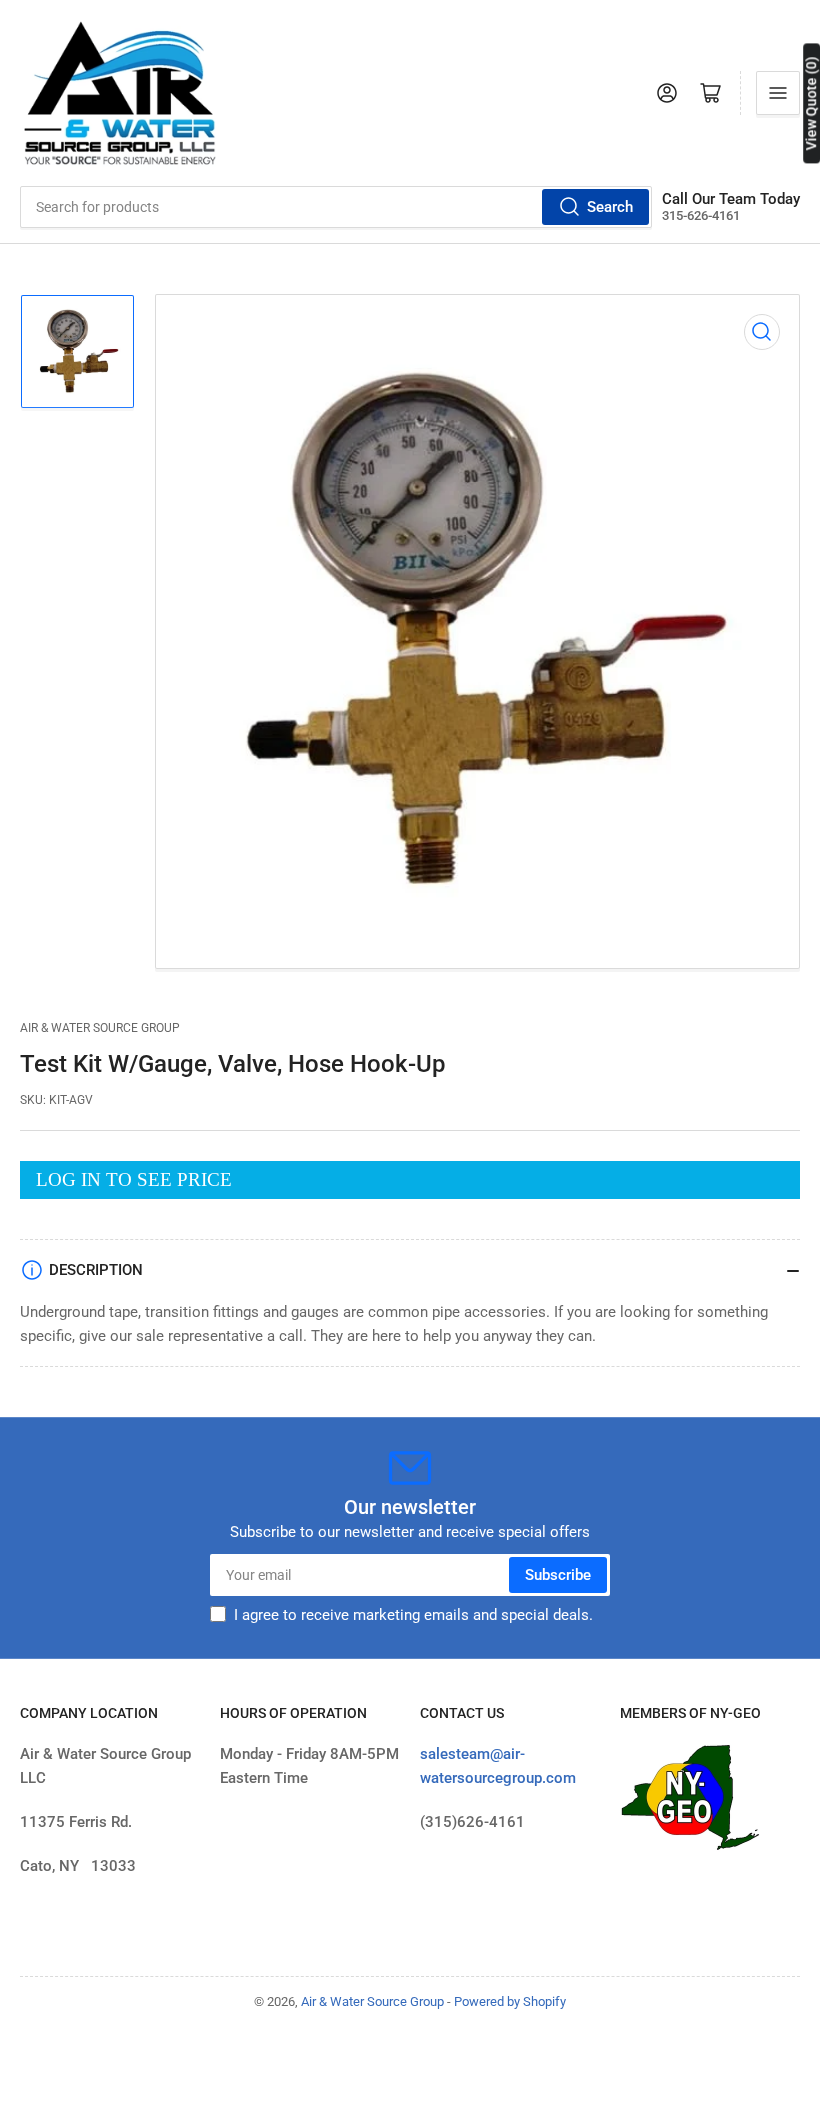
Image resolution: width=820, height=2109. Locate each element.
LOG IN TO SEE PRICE (134, 1179)
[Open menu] (778, 93)
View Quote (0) (811, 103)
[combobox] (336, 207)
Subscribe (558, 1575)
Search (610, 207)
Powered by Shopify (510, 2001)
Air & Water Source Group (100, 1028)
